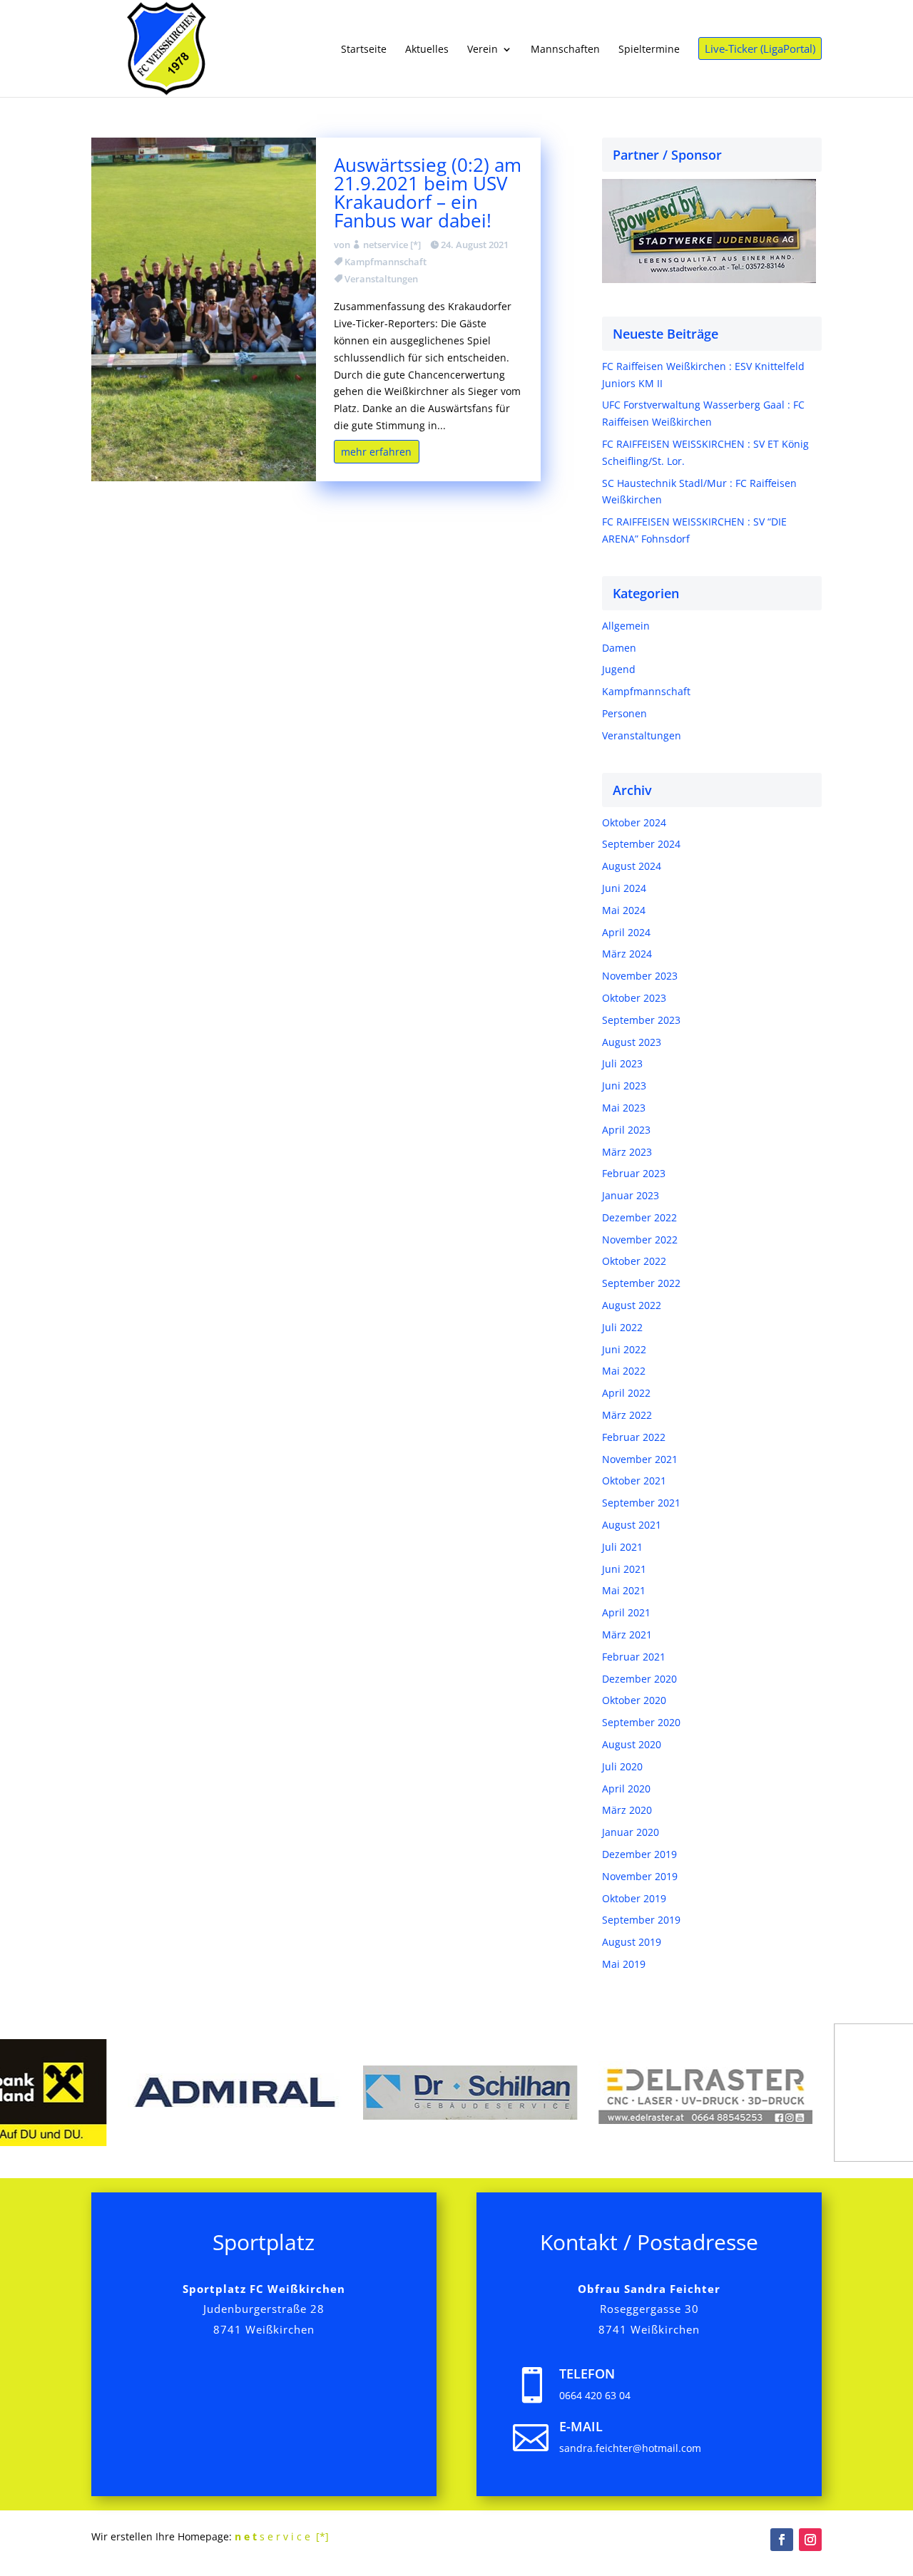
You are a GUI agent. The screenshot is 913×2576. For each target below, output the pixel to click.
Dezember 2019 (639, 1854)
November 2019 (640, 1876)
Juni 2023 (624, 1086)
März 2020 (627, 1810)
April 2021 (626, 1612)
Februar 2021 (634, 1657)
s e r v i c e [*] (282, 2536)
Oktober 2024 (634, 822)
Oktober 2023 (634, 998)
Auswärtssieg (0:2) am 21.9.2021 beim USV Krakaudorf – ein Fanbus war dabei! (428, 193)
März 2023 (627, 1152)
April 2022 (626, 1393)
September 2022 (641, 1283)
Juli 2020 (622, 1766)
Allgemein (626, 626)
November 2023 (640, 976)
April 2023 (626, 1130)
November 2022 (640, 1240)
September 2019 (641, 1920)
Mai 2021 (624, 1590)
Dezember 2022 (639, 1217)
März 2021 (627, 1635)
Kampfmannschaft (386, 262)
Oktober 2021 (634, 1481)
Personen (624, 713)
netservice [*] (392, 245)
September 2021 (641, 1503)
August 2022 (632, 1305)
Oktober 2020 (634, 1700)
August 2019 (632, 1942)
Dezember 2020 (639, 1679)
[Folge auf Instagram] (810, 2540)
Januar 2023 (631, 1195)
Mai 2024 (624, 910)
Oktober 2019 (634, 1898)
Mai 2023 (624, 1108)
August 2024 (632, 866)
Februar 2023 (634, 1173)
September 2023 (641, 1020)
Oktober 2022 (634, 1261)
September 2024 (641, 844)
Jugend (619, 669)
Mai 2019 (624, 1964)
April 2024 (626, 932)
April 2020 (626, 1789)
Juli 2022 (622, 1327)
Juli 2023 (622, 1063)
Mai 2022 (624, 1371)
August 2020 (632, 1744)
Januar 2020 (631, 1832)
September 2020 (641, 1722)
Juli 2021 (622, 1547)
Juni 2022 (624, 1349)
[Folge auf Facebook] (782, 2540)
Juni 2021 (624, 1569)
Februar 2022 (634, 1437)
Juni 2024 (624, 888)
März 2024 (627, 954)
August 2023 (632, 1042)
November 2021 (640, 1459)
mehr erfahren (376, 452)
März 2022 (627, 1415)
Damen (619, 648)
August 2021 (632, 1525)
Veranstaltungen (381, 279)
